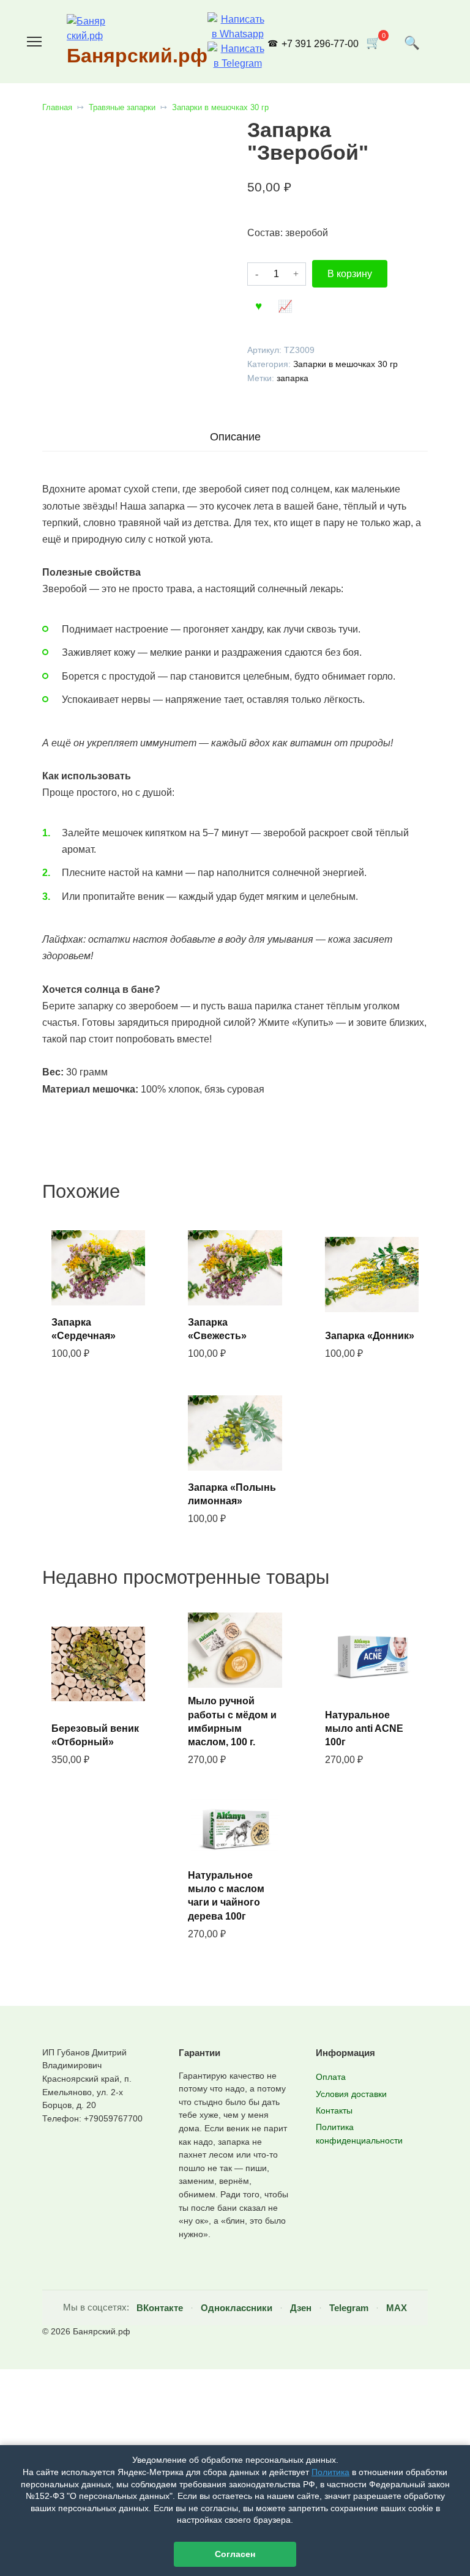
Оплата (331, 2077)
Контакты (334, 2110)
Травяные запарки (122, 107)
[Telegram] (237, 63)
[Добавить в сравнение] (285, 305)
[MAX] (237, 34)
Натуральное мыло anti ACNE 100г (364, 1729)
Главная (57, 107)
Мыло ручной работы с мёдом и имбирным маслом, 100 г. (232, 1721)
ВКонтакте (160, 2308)
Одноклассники (237, 2308)
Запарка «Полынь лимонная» (232, 1494)
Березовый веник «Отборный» (95, 1735)
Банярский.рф (137, 56)
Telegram (349, 2308)
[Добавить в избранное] (259, 305)
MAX (397, 2308)
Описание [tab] (235, 437)
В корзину (350, 274)
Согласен (235, 2554)
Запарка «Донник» (370, 1336)
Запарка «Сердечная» (84, 1329)
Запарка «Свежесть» (217, 1329)
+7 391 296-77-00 (320, 44)
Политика (330, 2472)
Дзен (301, 2308)
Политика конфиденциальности (359, 2134)
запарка (293, 378)
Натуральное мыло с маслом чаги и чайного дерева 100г (226, 1896)
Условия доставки (351, 2094)
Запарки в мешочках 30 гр (220, 107)
